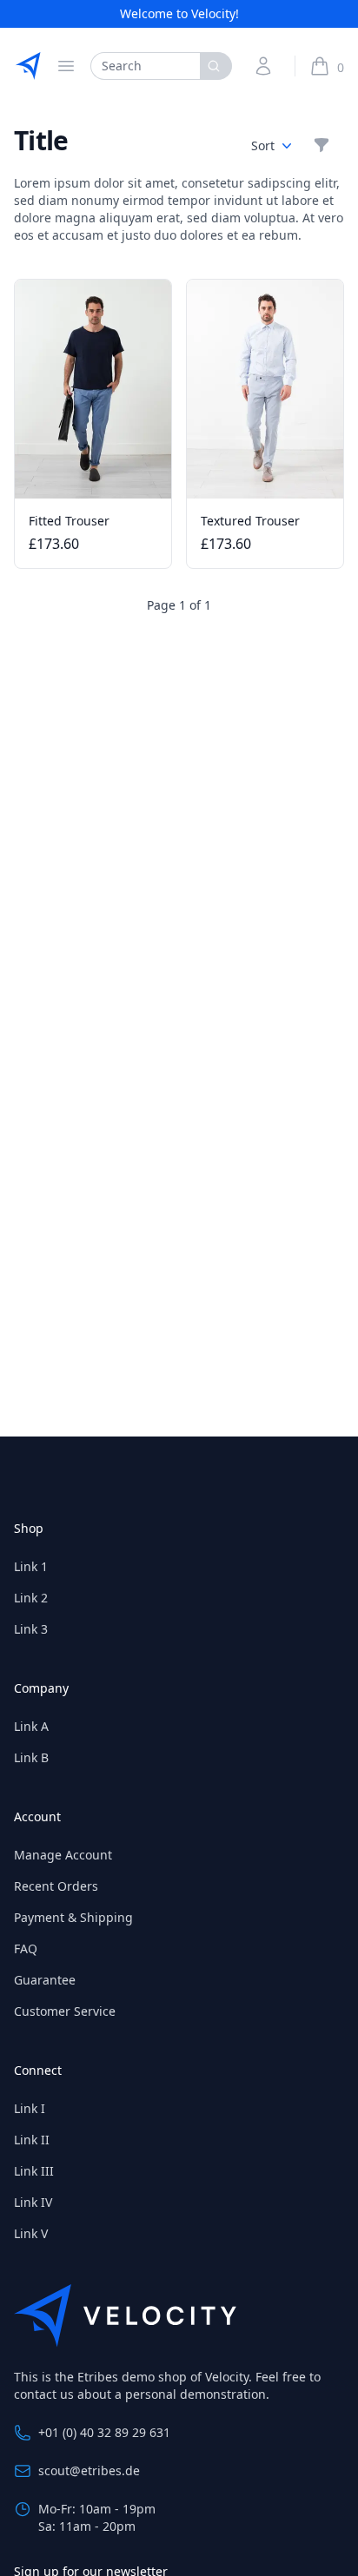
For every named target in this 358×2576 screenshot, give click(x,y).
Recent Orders (56, 1886)
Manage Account (63, 1855)
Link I (30, 2108)
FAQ (26, 1949)
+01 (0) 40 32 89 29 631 (104, 2432)
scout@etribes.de (89, 2470)
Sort (263, 145)
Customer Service (65, 2011)
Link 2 (31, 1598)
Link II (32, 2140)
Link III (34, 2171)
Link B (31, 1757)
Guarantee (45, 1980)
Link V (31, 2233)
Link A (31, 1726)
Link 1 (31, 1566)
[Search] (216, 66)
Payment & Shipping (73, 1917)
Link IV (33, 2202)
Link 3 (31, 1629)
